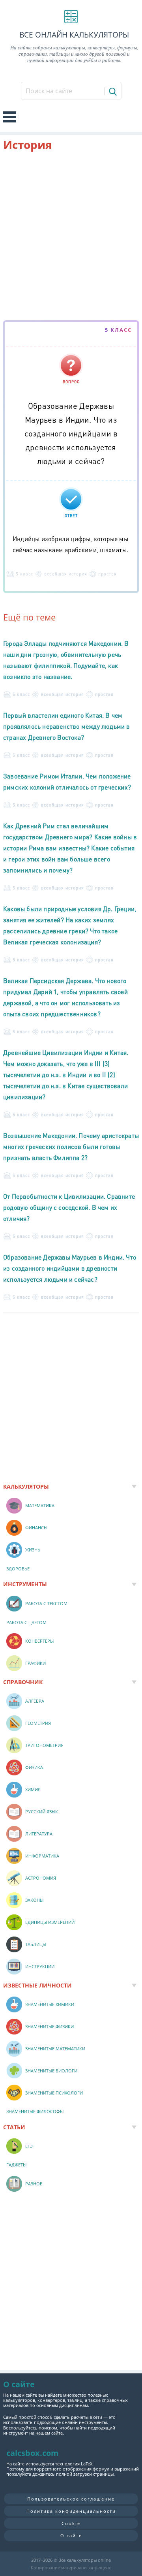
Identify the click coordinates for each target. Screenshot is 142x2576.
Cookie (71, 2523)
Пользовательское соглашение (71, 2499)
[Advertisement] (71, 237)
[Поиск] (112, 91)
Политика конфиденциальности (71, 2511)
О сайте (71, 2536)
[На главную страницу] (71, 17)
